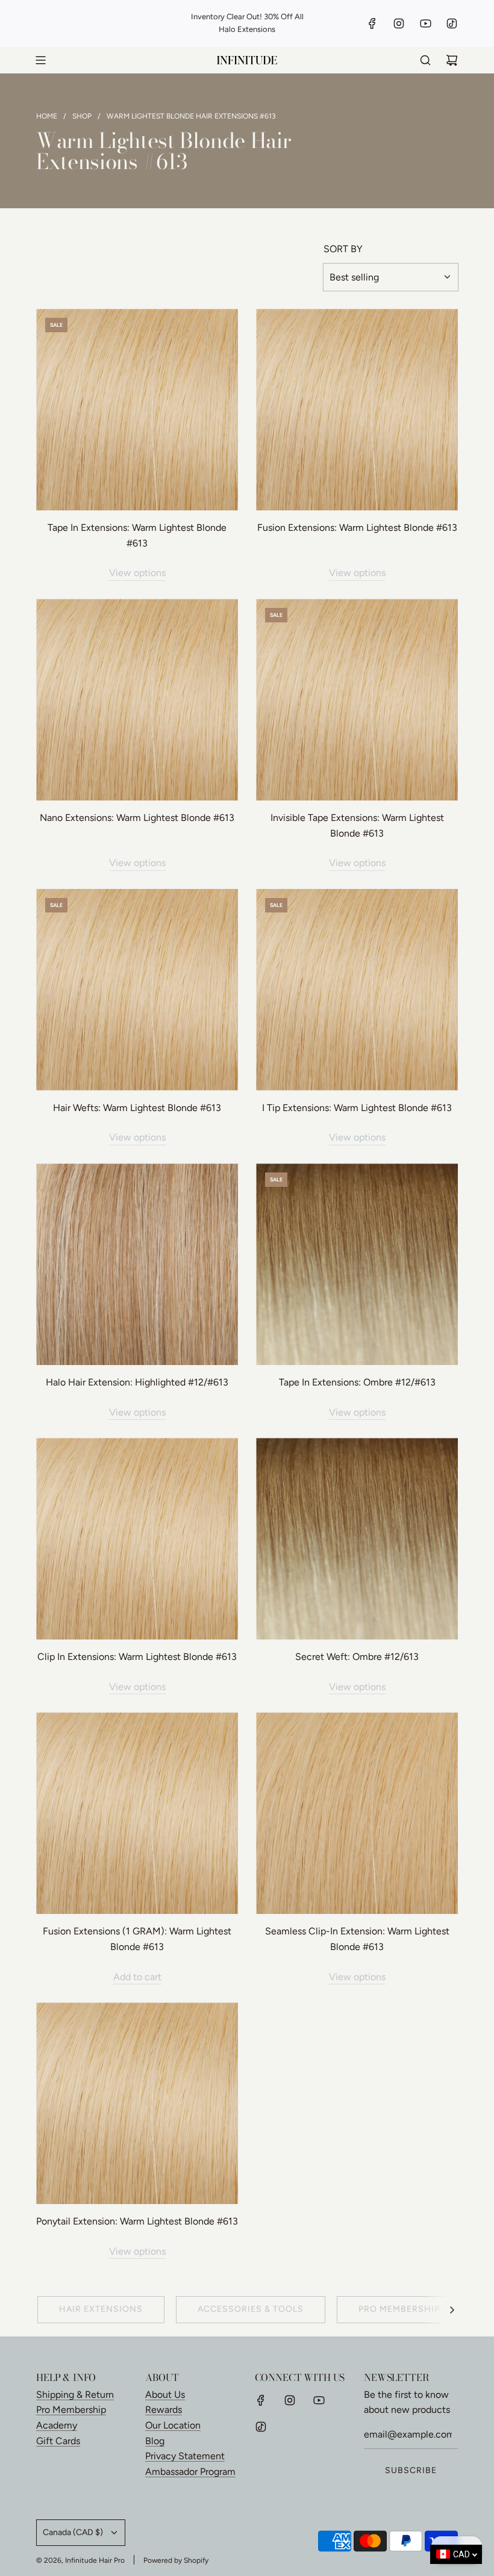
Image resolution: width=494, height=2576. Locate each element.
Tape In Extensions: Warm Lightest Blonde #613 (137, 535)
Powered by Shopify (176, 2560)
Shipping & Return (75, 2395)
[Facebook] (372, 23)
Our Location (173, 2425)
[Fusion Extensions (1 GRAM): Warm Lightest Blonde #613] (137, 1813)
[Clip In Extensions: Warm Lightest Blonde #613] (137, 1539)
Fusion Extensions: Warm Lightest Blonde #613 (357, 528)
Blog (155, 2441)
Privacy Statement (185, 2456)
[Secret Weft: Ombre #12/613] (357, 1539)
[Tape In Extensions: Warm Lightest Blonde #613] (137, 410)
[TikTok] (452, 23)
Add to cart (137, 1977)
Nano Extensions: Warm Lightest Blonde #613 (137, 818)
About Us (165, 2395)
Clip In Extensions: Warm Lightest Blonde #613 (137, 1657)
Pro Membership (71, 2410)
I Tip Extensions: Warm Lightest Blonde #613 (357, 1108)
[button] (452, 2309)
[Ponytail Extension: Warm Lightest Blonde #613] (137, 2103)
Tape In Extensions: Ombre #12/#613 (357, 1382)
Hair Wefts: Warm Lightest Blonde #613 (137, 1108)
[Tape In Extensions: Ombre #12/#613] (357, 1264)
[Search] (425, 60)
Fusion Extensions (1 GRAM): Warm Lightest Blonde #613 (137, 1939)
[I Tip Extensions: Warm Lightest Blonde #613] (357, 990)
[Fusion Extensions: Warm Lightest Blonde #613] (357, 410)
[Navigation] (40, 60)
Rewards (164, 2410)
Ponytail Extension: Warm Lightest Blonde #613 (137, 2221)
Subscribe (411, 2470)
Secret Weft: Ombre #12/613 (357, 1657)
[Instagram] (399, 23)
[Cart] (452, 60)
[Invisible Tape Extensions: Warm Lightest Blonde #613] (357, 700)
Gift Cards (58, 2441)
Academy (57, 2425)
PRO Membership (399, 2309)
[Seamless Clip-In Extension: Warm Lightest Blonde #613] (357, 1813)
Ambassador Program (190, 2472)
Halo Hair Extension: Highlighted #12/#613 (137, 1382)
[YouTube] (425, 23)
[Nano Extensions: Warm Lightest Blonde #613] (137, 700)
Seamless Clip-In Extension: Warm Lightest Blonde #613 (357, 1939)
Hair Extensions (101, 2309)
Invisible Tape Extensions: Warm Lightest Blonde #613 (357, 825)
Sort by (343, 249)
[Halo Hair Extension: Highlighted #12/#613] (137, 1264)
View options (137, 573)
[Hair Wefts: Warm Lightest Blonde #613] (137, 990)
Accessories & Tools (251, 2309)
